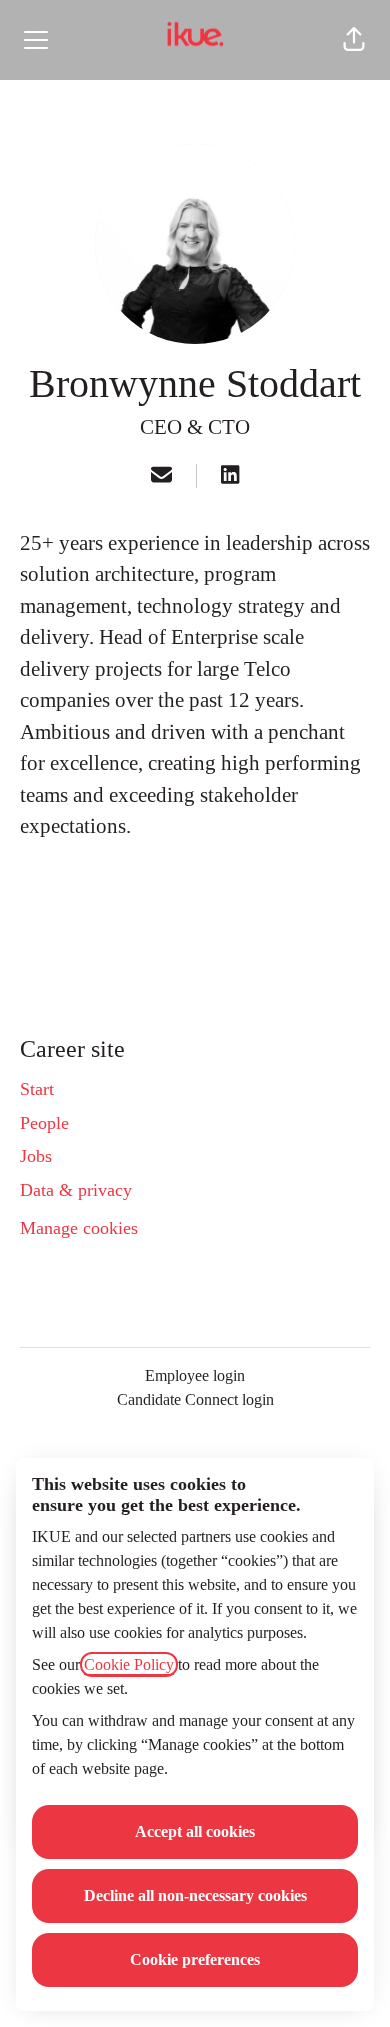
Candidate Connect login (195, 1399)
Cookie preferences (195, 1959)
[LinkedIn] (230, 476)
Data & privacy (76, 1190)
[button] (354, 40)
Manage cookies (79, 1228)
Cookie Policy (129, 1664)
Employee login (195, 1375)
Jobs (36, 1156)
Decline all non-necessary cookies (195, 1895)
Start (37, 1089)
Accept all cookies (195, 1831)
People (44, 1123)
